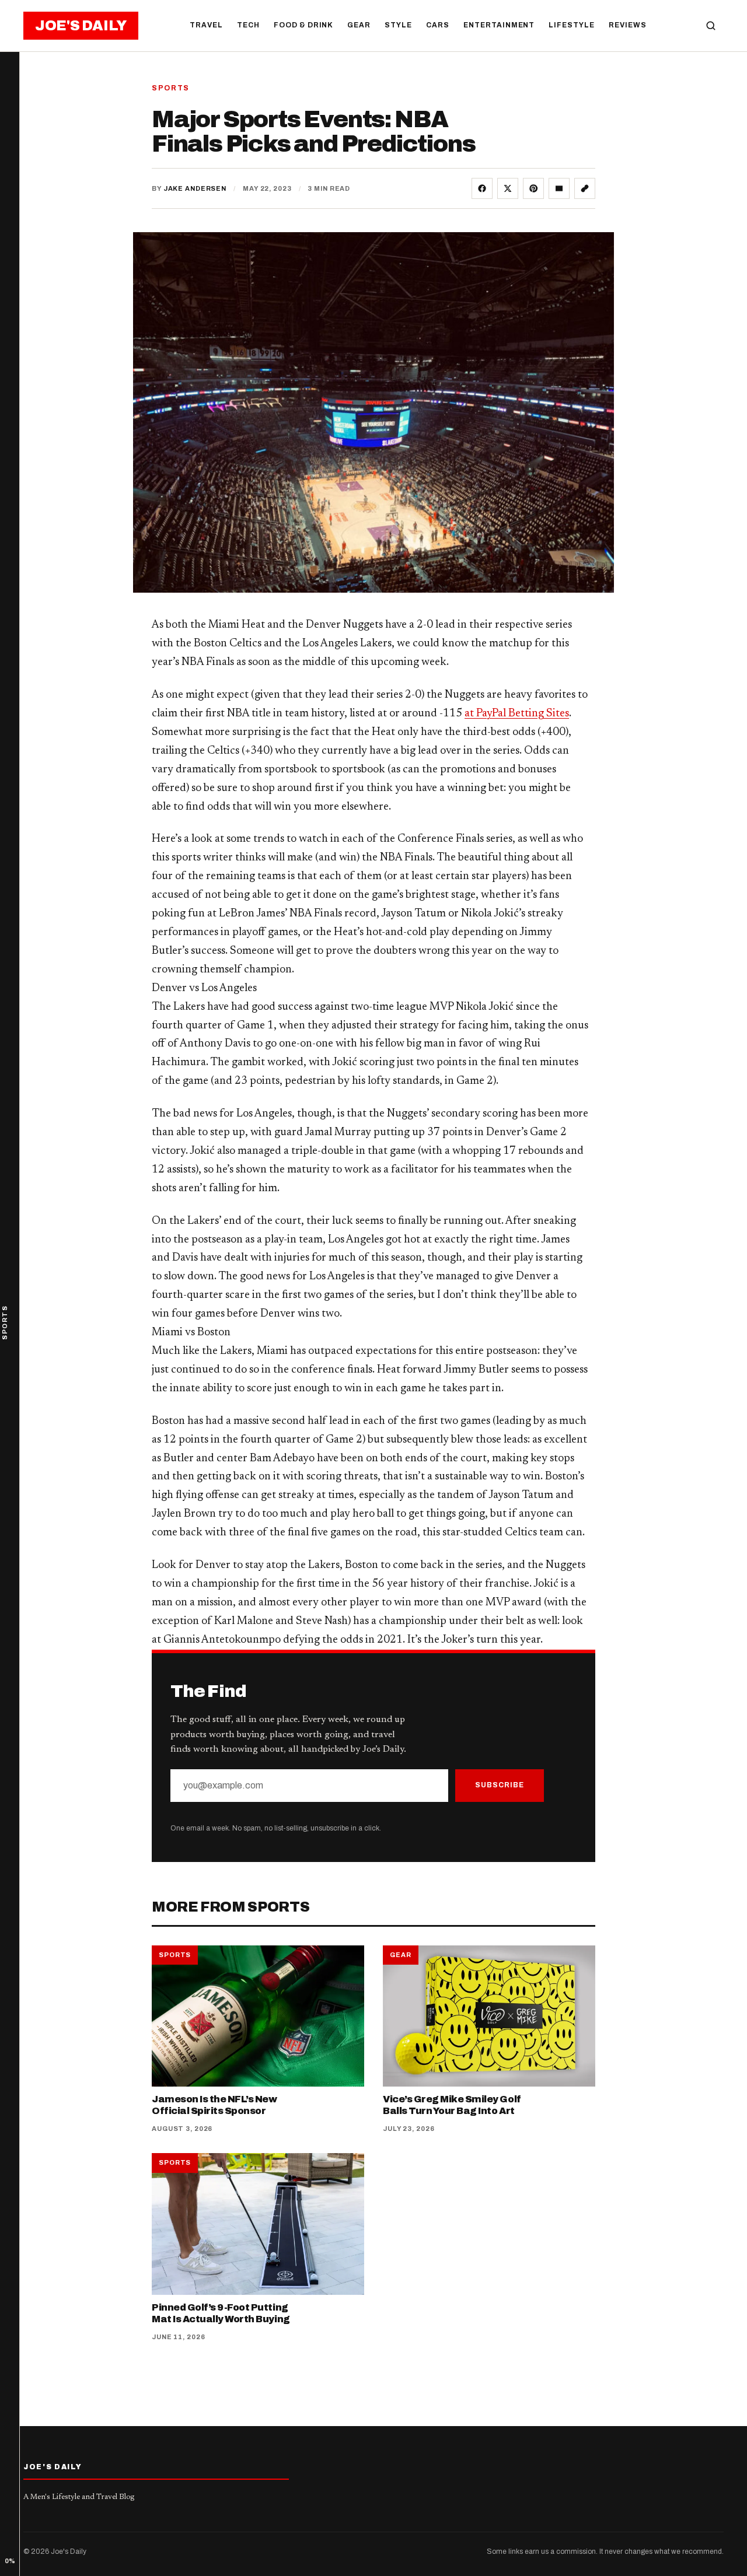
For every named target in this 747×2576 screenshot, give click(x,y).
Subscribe (500, 1785)
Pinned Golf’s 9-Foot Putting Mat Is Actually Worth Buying (221, 2313)
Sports (171, 88)
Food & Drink (304, 25)
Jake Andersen (195, 188)
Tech (248, 25)
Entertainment (499, 25)
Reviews (628, 25)
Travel (206, 25)
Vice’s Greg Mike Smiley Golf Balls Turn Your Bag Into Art (452, 2105)
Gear (359, 25)
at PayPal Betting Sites (517, 714)
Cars (438, 25)
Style (398, 25)
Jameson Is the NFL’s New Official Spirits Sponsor (214, 2105)
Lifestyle (572, 25)
